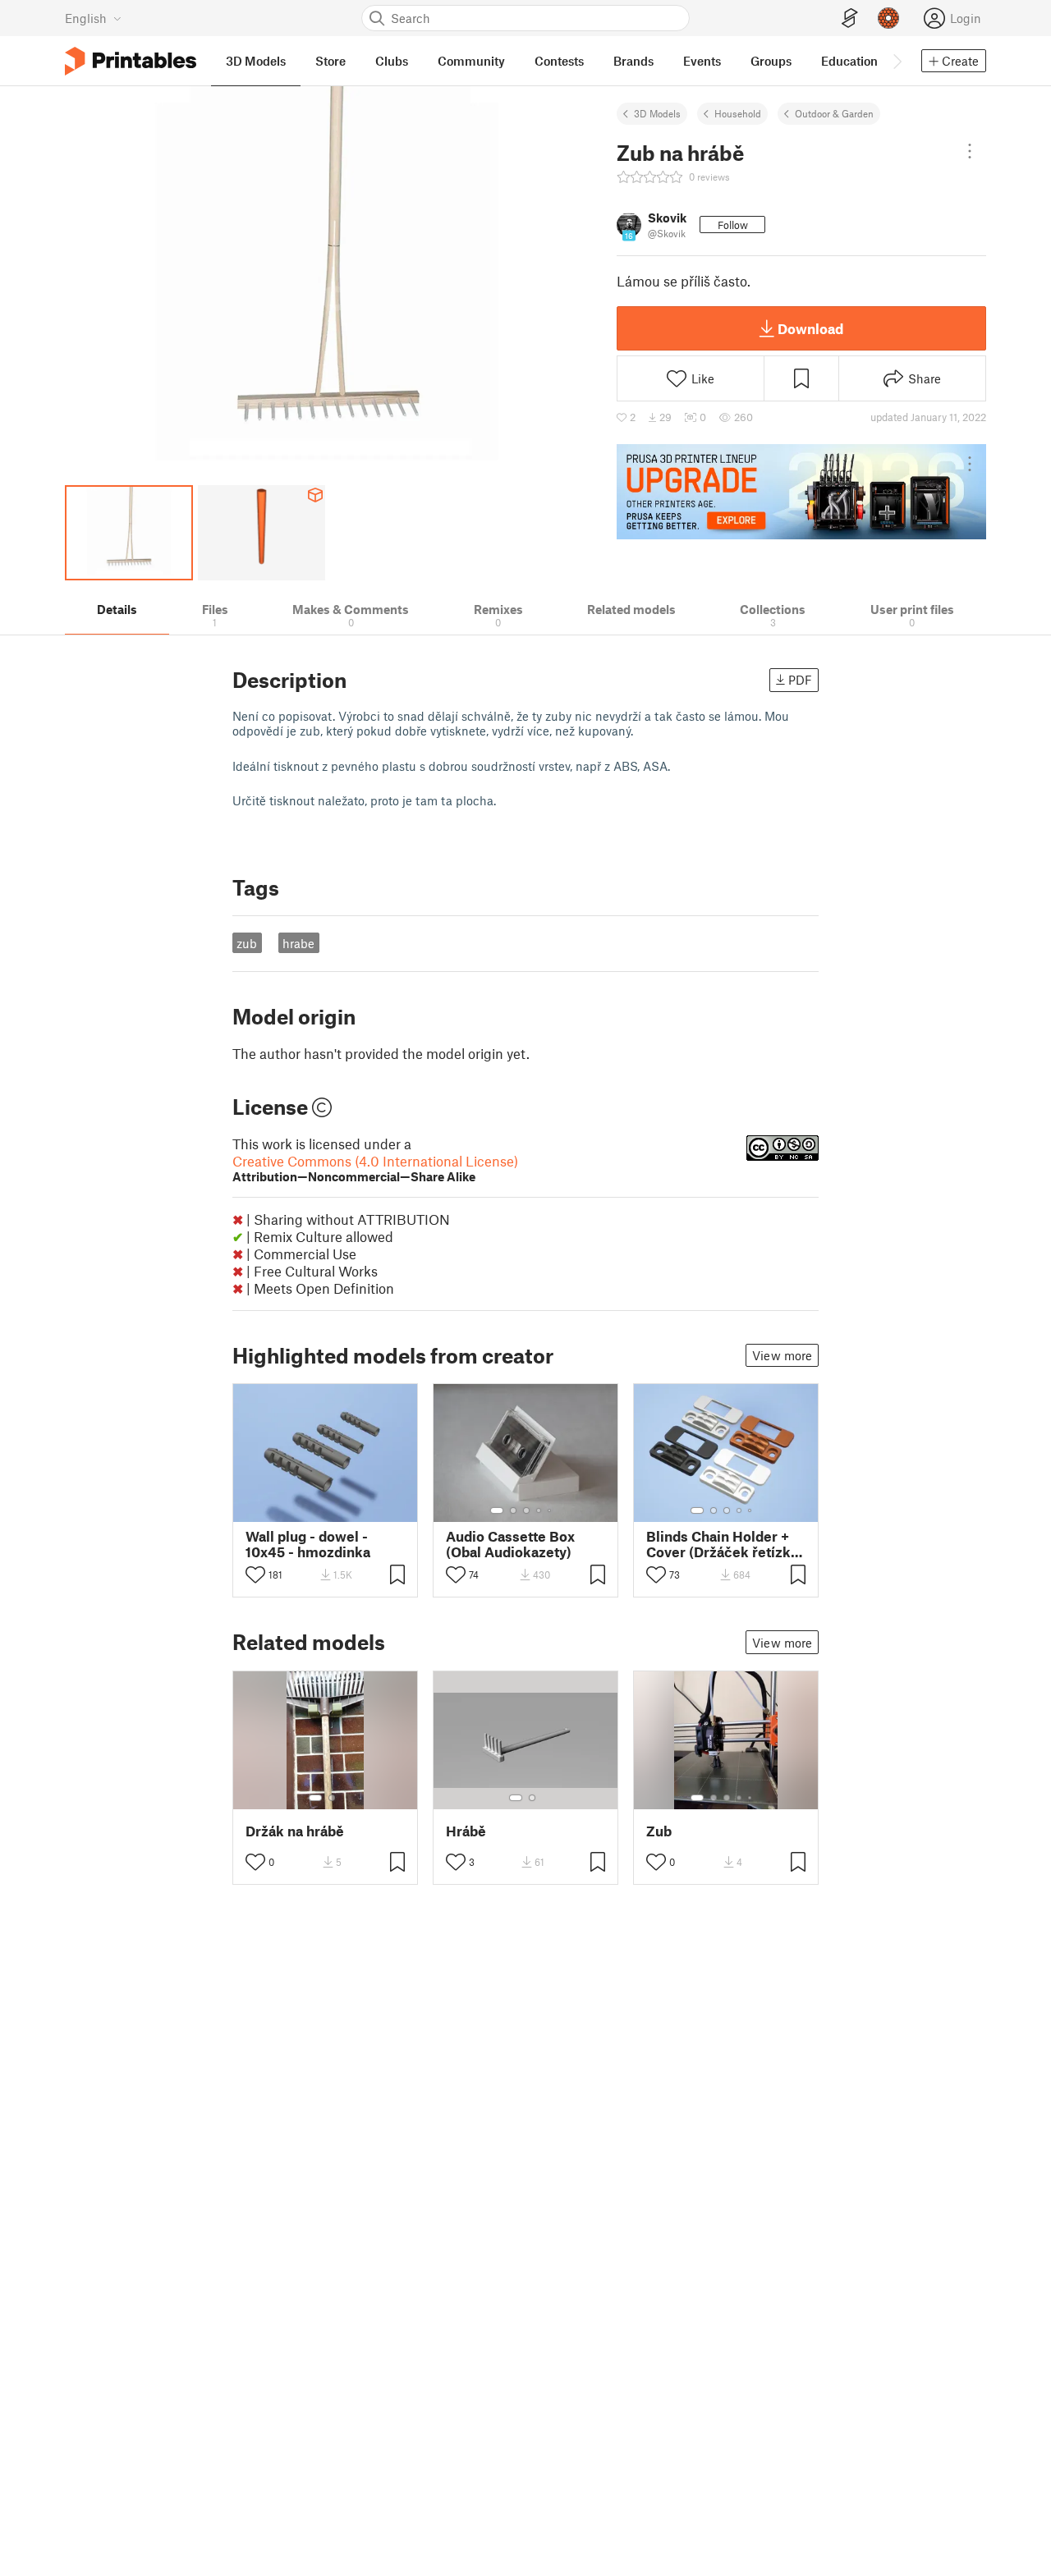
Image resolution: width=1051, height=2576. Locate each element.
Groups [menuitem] (771, 61)
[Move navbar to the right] (897, 61)
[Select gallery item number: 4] (539, 1510)
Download (810, 328)
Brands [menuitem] (633, 61)
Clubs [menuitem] (392, 61)
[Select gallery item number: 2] (513, 1510)
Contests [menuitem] (559, 61)
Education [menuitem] (849, 61)
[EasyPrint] (850, 18)
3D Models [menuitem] (256, 61)
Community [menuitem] (471, 61)
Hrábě (466, 1831)
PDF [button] (800, 680)
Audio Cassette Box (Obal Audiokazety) (510, 1544)
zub (247, 943)
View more (782, 1355)
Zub (659, 1831)
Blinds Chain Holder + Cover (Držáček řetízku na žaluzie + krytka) (723, 1544)
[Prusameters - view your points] (888, 18)
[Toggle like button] (255, 1574)
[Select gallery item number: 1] (497, 1510)
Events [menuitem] (702, 61)
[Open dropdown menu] (970, 151)
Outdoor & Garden (834, 113)
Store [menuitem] (330, 61)
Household (738, 113)
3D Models (657, 113)
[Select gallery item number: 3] (526, 1510)
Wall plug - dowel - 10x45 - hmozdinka (308, 1544)
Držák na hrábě (295, 1831)
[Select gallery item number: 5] (551, 1510)
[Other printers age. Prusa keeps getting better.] (801, 492)
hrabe (298, 943)
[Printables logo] (131, 61)
